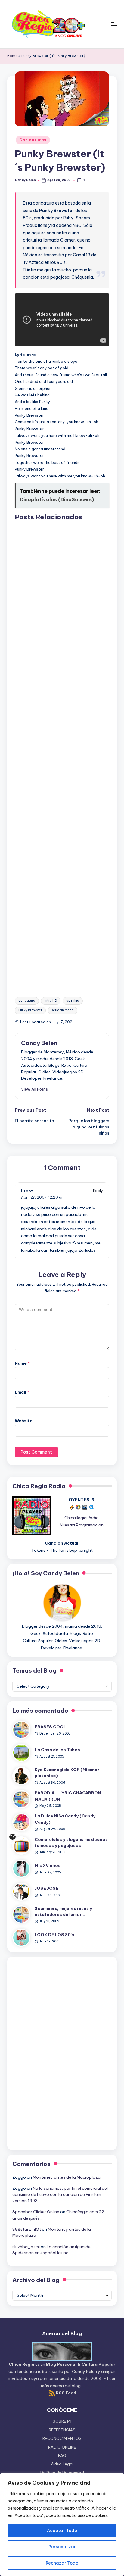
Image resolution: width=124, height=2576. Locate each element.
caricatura (27, 1001)
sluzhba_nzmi (26, 2247)
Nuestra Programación (82, 1525)
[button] (34, 1089)
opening (73, 1001)
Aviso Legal (62, 2464)
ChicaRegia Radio (82, 1518)
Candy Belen (39, 1043)
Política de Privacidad (62, 2473)
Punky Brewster (30, 1010)
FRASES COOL (50, 1727)
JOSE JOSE (46, 1888)
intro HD (51, 1001)
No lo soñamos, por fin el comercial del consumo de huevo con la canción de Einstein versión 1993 (60, 2194)
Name (22, 1363)
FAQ (62, 2455)
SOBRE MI (62, 2421)
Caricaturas (33, 140)
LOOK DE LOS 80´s (54, 1935)
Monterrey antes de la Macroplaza (67, 2177)
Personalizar (62, 2547)
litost (27, 1191)
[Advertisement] (62, 754)
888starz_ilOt (27, 2229)
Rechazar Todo (62, 2563)
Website (24, 1421)
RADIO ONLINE (62, 2447)
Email (22, 1392)
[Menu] (114, 24)
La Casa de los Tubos (57, 1750)
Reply (98, 1191)
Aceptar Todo (62, 2531)
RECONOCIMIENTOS (62, 2438)
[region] (62, 2524)
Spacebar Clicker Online (36, 2212)
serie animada (63, 1010)
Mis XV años (48, 1865)
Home (12, 56)
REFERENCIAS (62, 2430)
